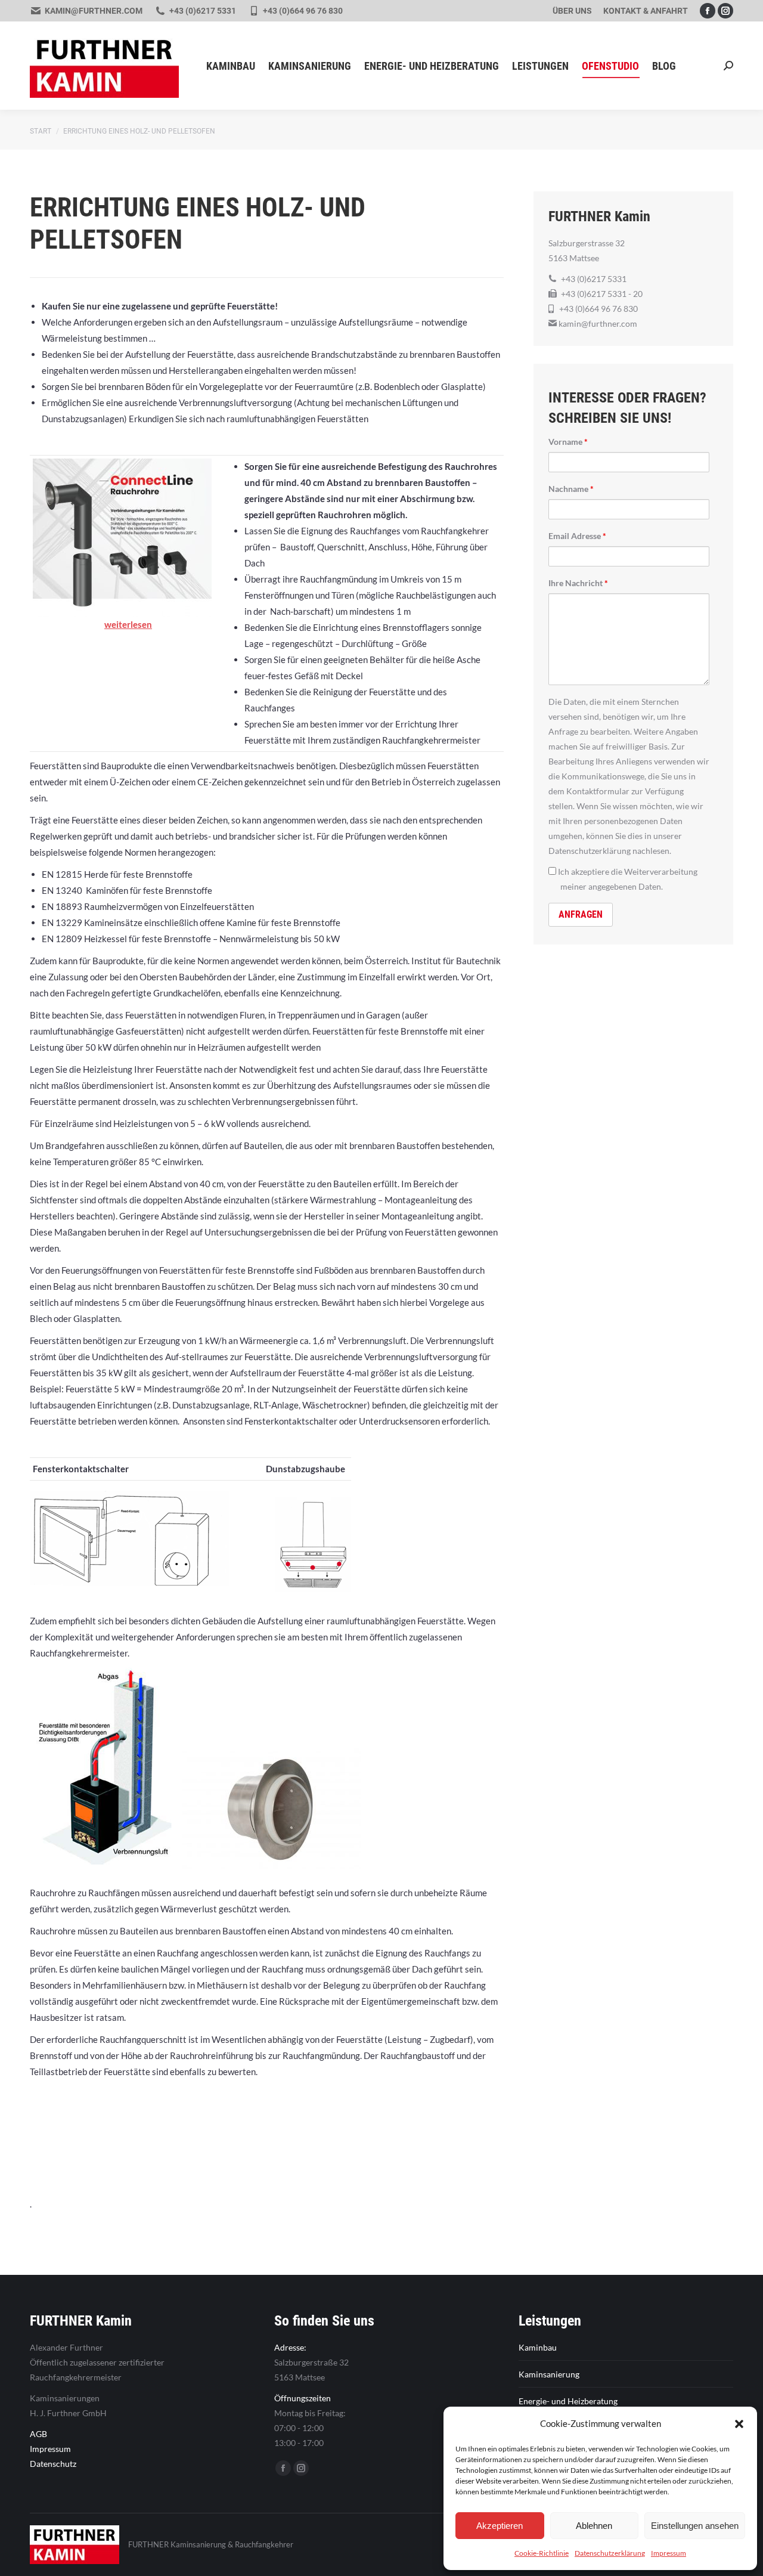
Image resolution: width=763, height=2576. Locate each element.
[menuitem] (572, 11)
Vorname (568, 442)
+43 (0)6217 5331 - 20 (602, 294)
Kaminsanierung (549, 2374)
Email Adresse (577, 536)
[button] (739, 2424)
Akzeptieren (500, 2526)
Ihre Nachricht (578, 583)
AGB (38, 2434)
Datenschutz (53, 2464)
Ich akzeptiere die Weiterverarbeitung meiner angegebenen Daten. (627, 879)
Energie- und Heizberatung (568, 2401)
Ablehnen (594, 2526)
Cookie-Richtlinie (542, 2553)
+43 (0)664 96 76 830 (303, 11)
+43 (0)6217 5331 (203, 11)
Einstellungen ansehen (695, 2526)
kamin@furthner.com (94, 11)
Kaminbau (538, 2347)
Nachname (571, 489)
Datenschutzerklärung (610, 2553)
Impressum (669, 2553)
